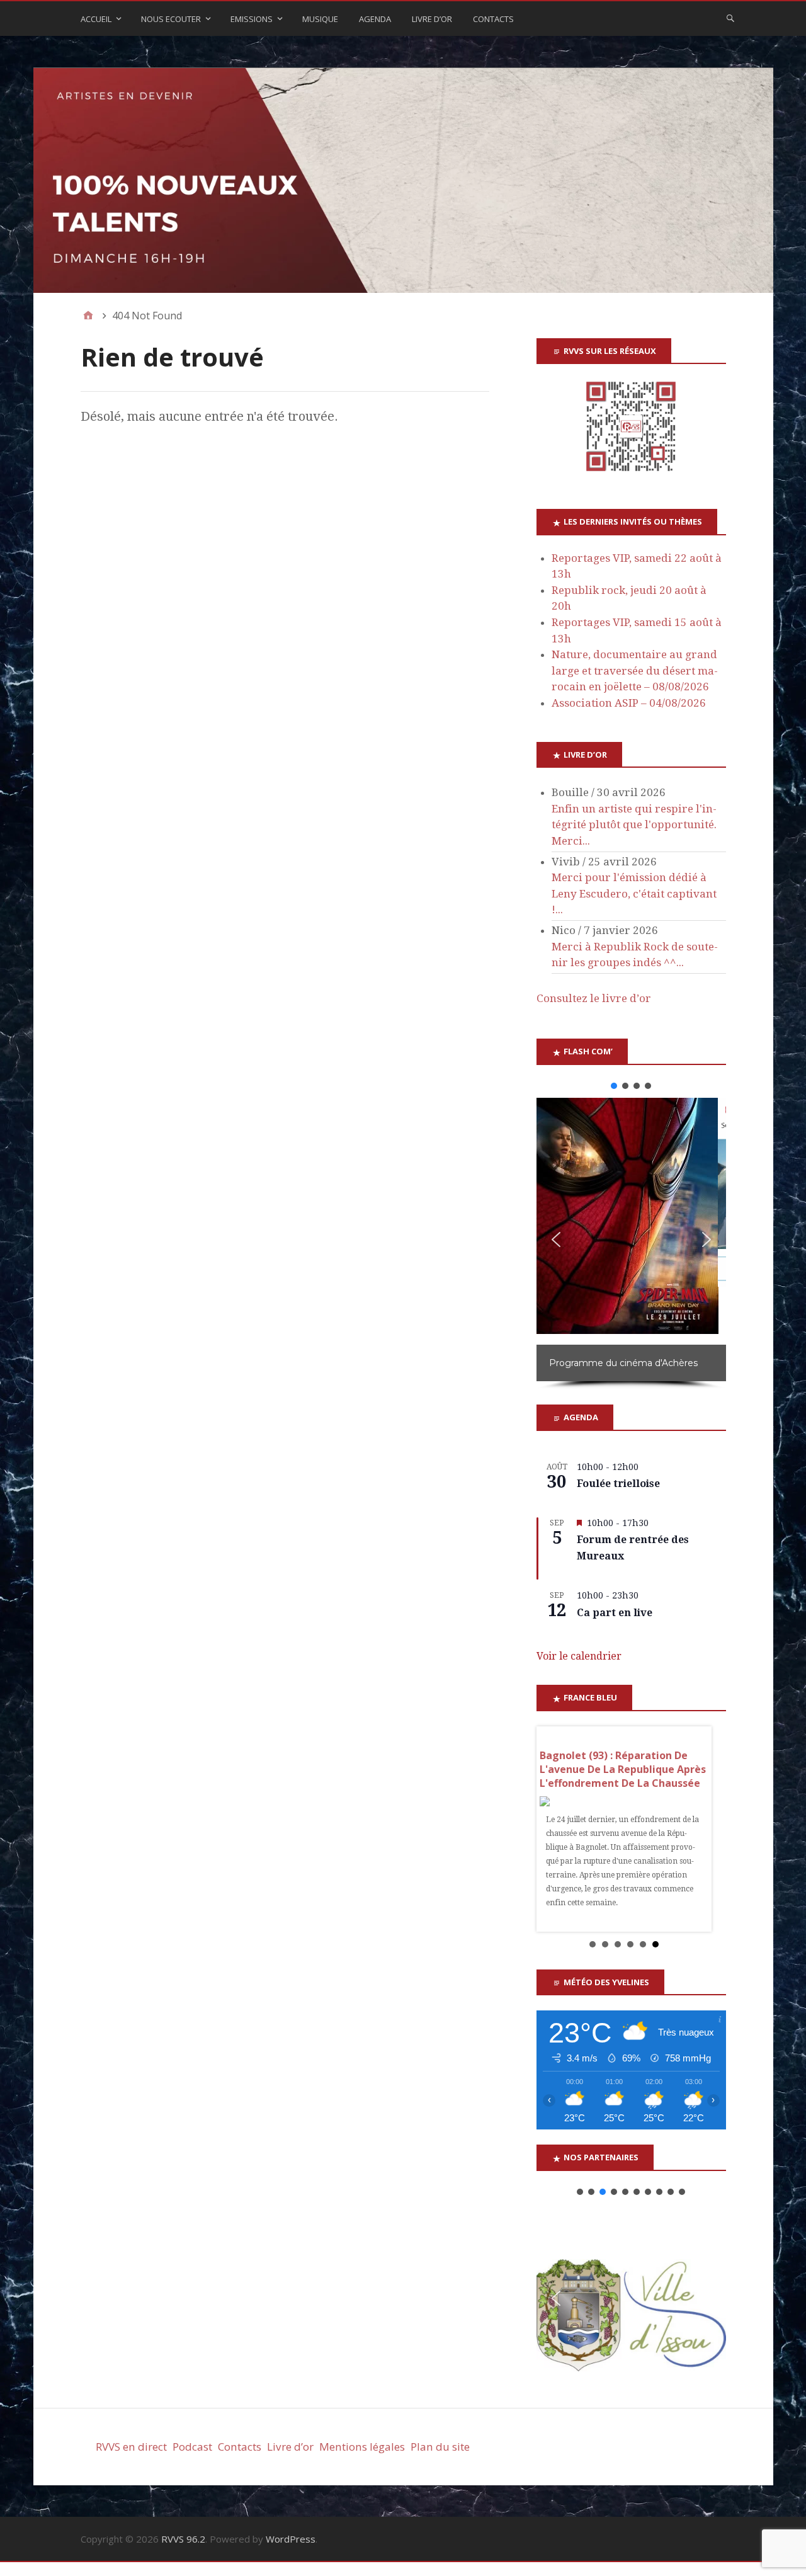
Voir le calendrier (579, 1656)
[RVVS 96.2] (403, 180)
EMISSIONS (252, 19)
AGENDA (375, 19)
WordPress (291, 2539)
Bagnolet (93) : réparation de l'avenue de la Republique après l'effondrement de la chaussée (623, 1769)
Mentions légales (362, 2447)
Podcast (192, 2447)
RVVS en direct (131, 2447)
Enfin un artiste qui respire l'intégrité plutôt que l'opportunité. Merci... (634, 825)
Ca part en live (615, 1613)
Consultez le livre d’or (594, 998)
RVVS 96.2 (183, 2539)
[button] (614, 1086)
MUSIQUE (320, 19)
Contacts (493, 19)
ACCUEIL (96, 19)
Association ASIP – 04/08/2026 (629, 703)
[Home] (88, 316)
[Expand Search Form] (730, 18)
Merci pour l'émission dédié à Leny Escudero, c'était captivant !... (634, 893)
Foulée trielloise (618, 1484)
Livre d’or (290, 2447)
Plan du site (440, 2447)
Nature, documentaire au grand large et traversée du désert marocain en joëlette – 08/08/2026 (635, 670)
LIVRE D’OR (432, 19)
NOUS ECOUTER (171, 19)
